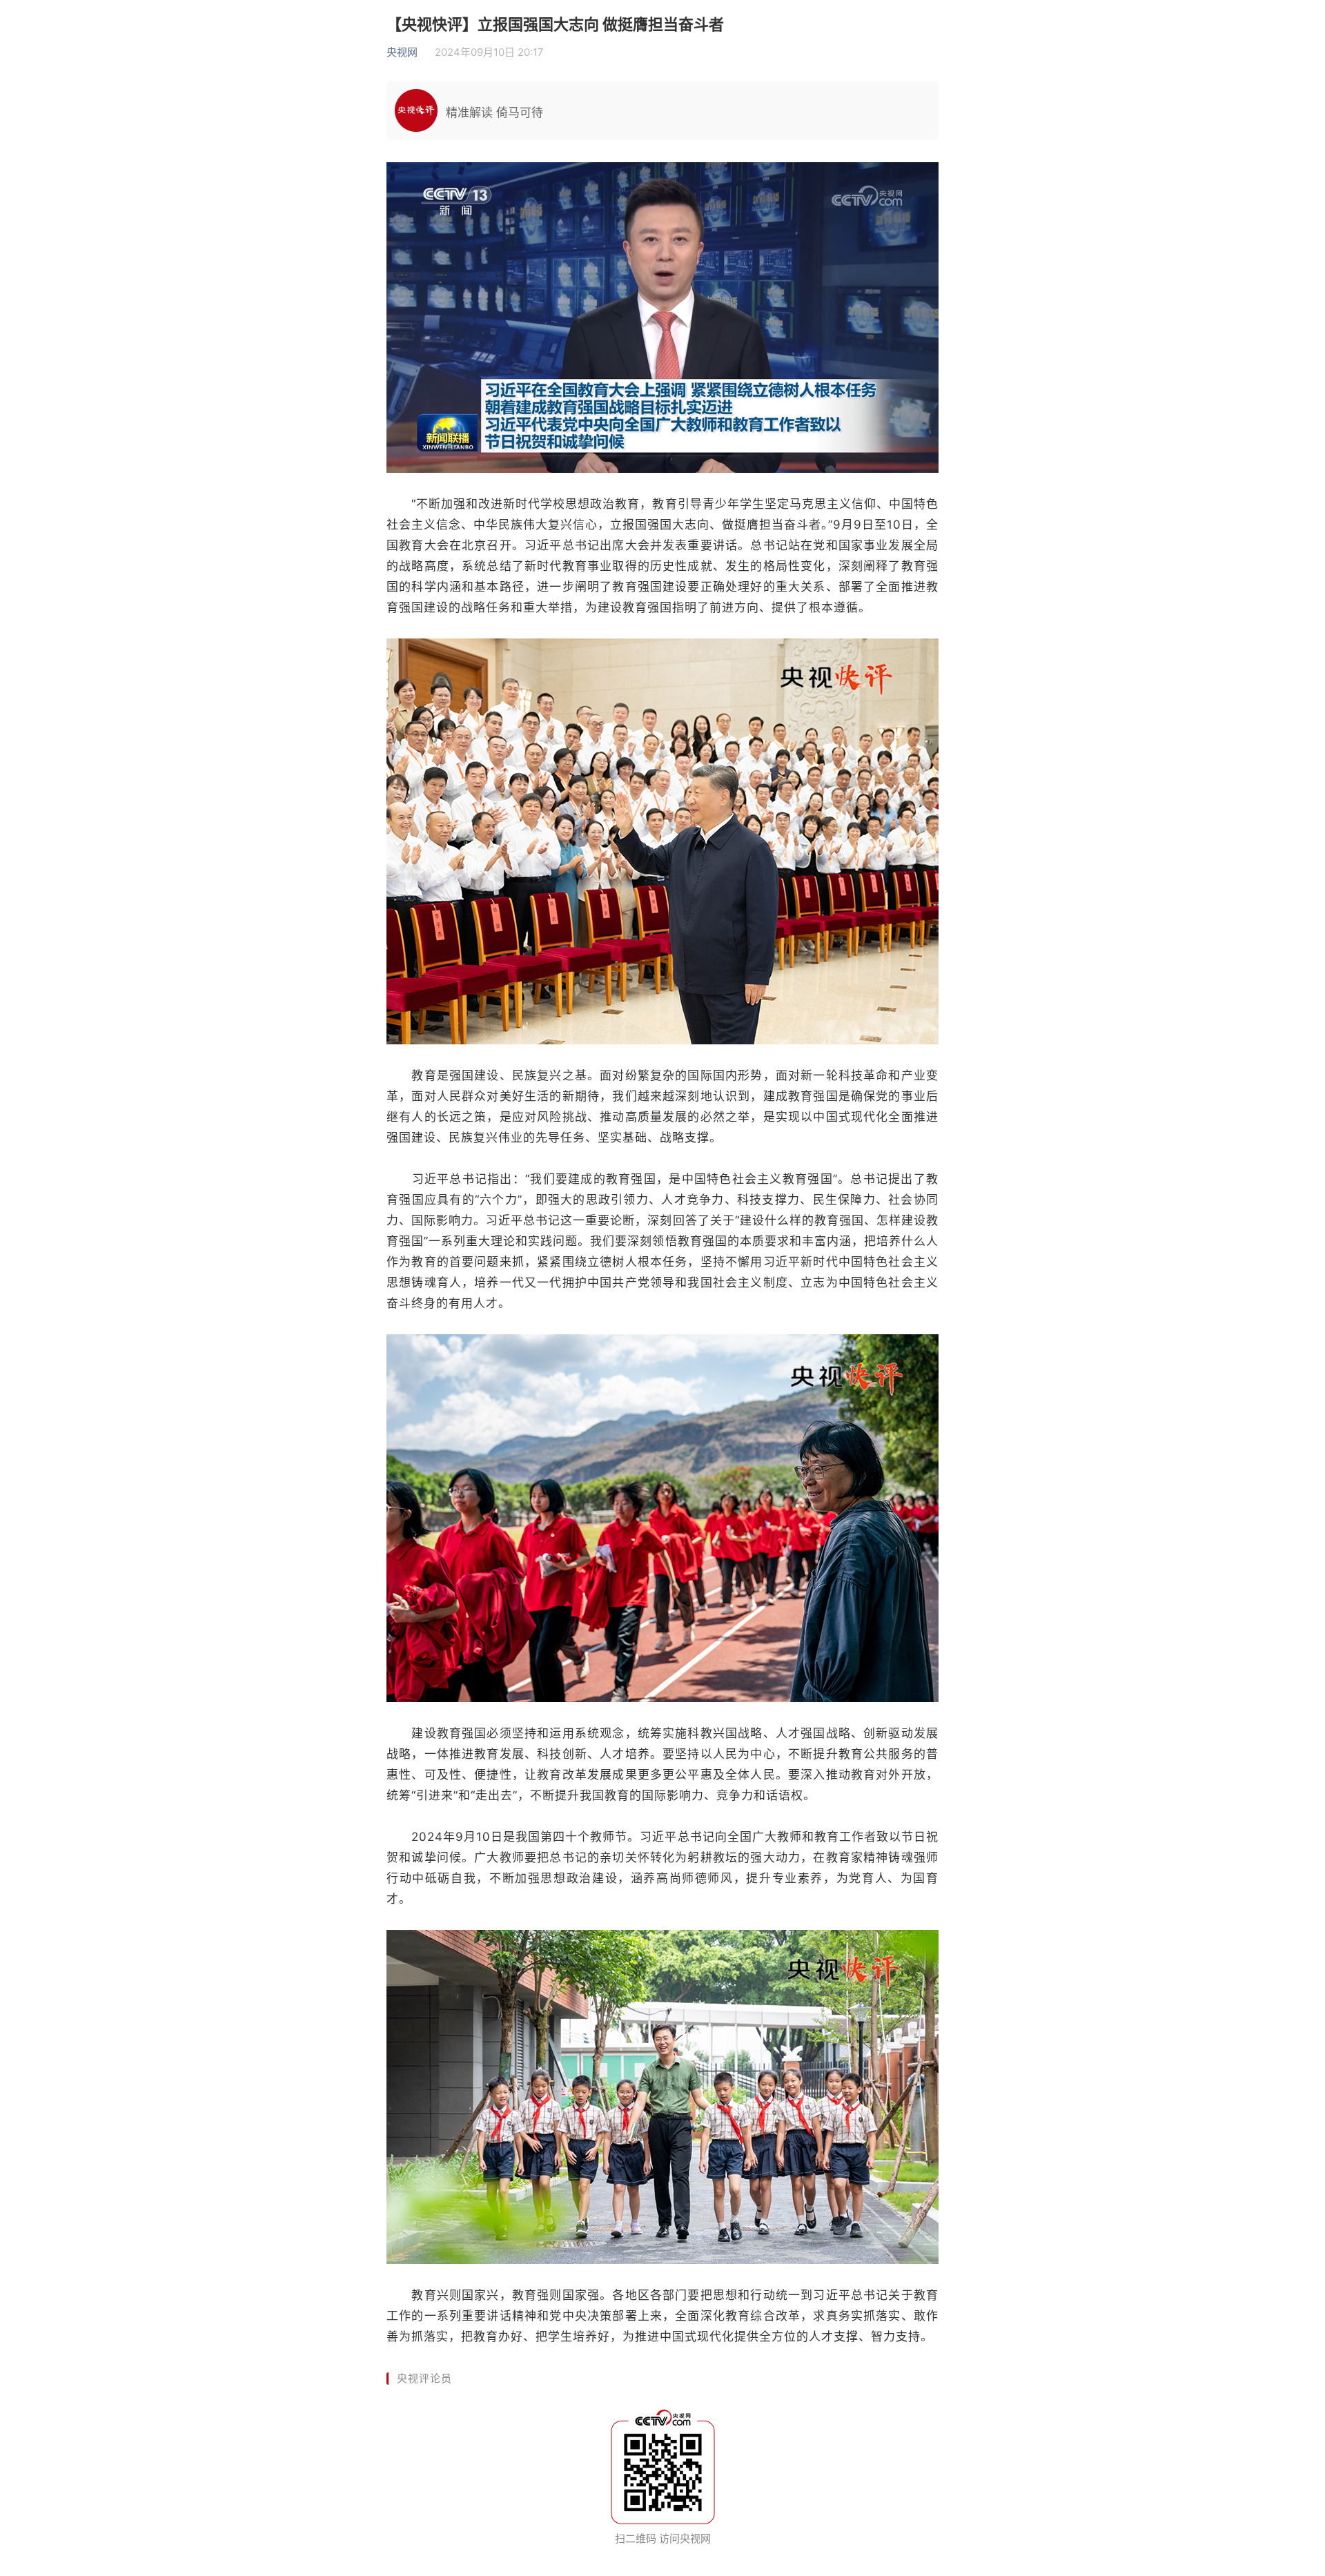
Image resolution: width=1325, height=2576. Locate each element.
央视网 (402, 52)
